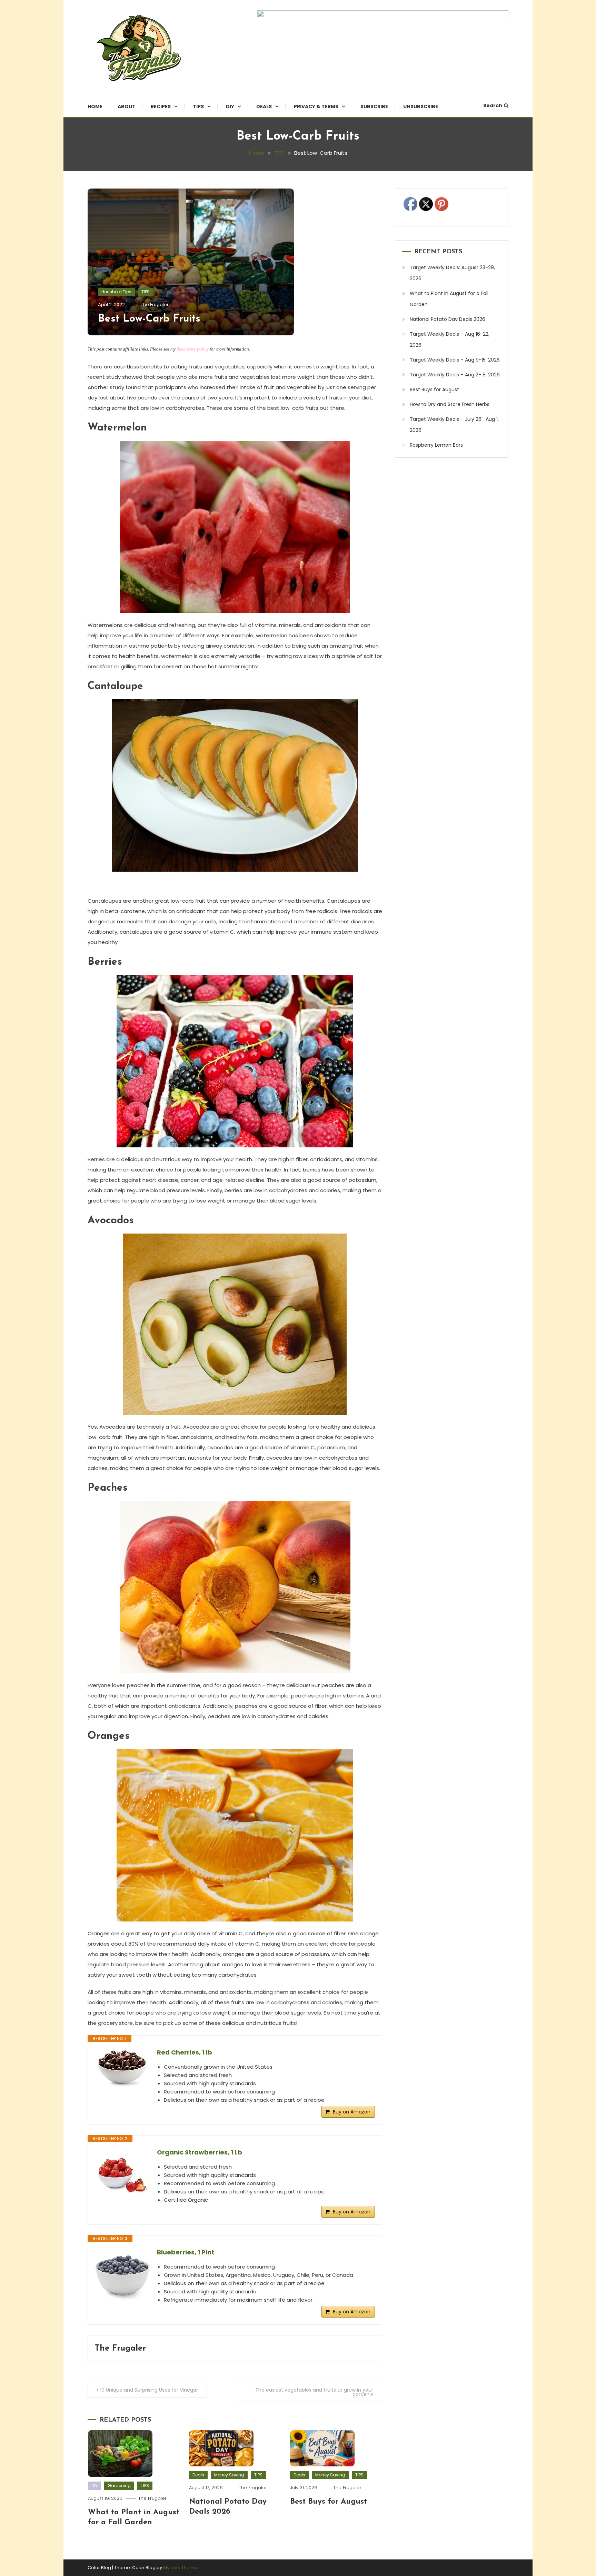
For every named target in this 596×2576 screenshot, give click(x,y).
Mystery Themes (181, 2568)
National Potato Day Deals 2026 (448, 319)
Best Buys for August (329, 2502)
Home (95, 107)
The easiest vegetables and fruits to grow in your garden (314, 2392)
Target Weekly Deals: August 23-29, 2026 (452, 273)
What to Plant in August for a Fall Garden (449, 299)
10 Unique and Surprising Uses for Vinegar (149, 2390)
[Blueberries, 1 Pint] (122, 2275)
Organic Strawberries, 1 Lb (200, 2152)
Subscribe (374, 107)
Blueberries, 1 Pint (186, 2252)
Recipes (161, 107)
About (127, 107)
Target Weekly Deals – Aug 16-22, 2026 (450, 339)
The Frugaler (155, 305)
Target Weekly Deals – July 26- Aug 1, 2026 (454, 425)
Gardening (119, 2486)
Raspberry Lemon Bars (436, 445)
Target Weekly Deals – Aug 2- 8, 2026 (455, 375)
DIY (230, 107)
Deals (264, 107)
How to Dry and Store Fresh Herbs (450, 404)
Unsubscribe (421, 107)
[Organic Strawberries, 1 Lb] (122, 2175)
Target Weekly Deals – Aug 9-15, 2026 (455, 360)
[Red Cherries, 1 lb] (122, 2073)
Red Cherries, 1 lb (185, 2052)
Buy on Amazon (352, 2112)
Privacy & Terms (316, 107)
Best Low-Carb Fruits (149, 319)
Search (493, 105)
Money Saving (229, 2475)
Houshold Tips (116, 292)
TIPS (198, 107)
